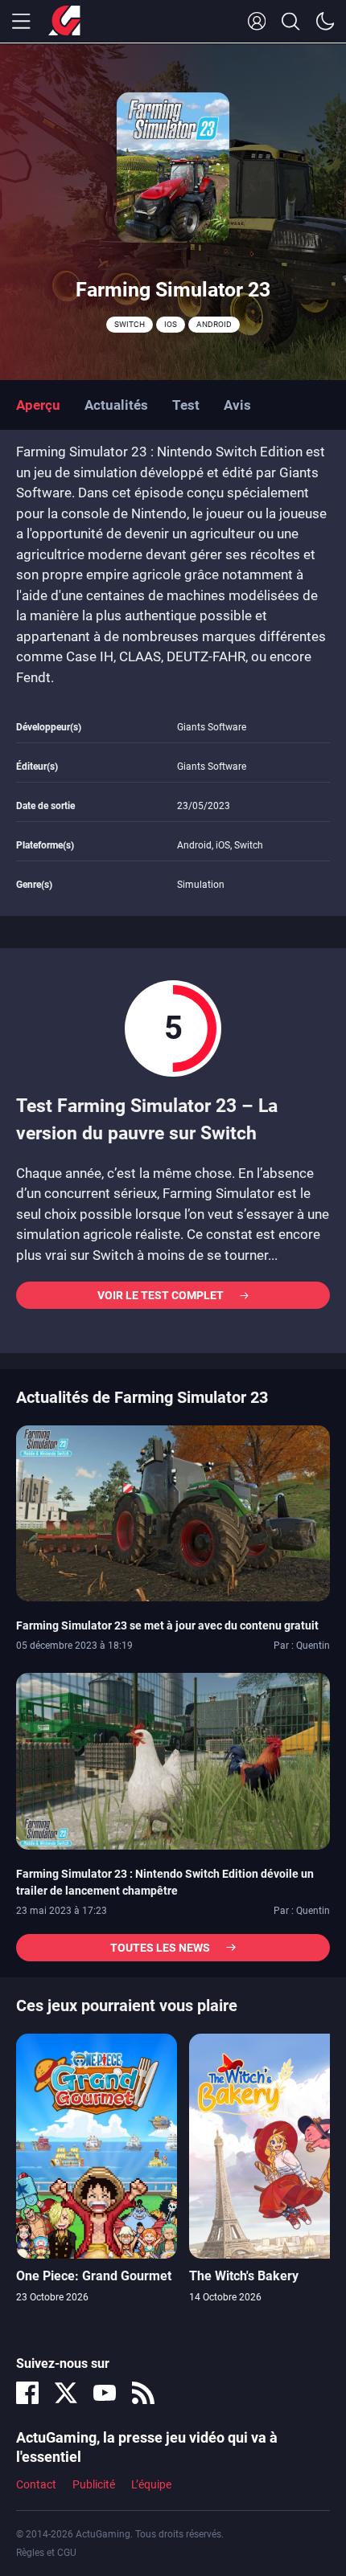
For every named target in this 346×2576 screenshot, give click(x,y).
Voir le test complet (161, 1295)
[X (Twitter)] (66, 2393)
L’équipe (151, 2484)
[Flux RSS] (143, 2393)
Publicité (94, 2484)
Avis (237, 405)
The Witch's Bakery (244, 2276)
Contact (36, 2484)
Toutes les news (160, 1948)
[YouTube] (105, 2393)
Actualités (116, 405)
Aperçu (38, 405)
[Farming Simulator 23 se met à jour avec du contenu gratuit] (173, 1512)
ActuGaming (64, 22)
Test (186, 405)
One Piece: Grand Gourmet (94, 2276)
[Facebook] (27, 2393)
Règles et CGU (46, 2553)
